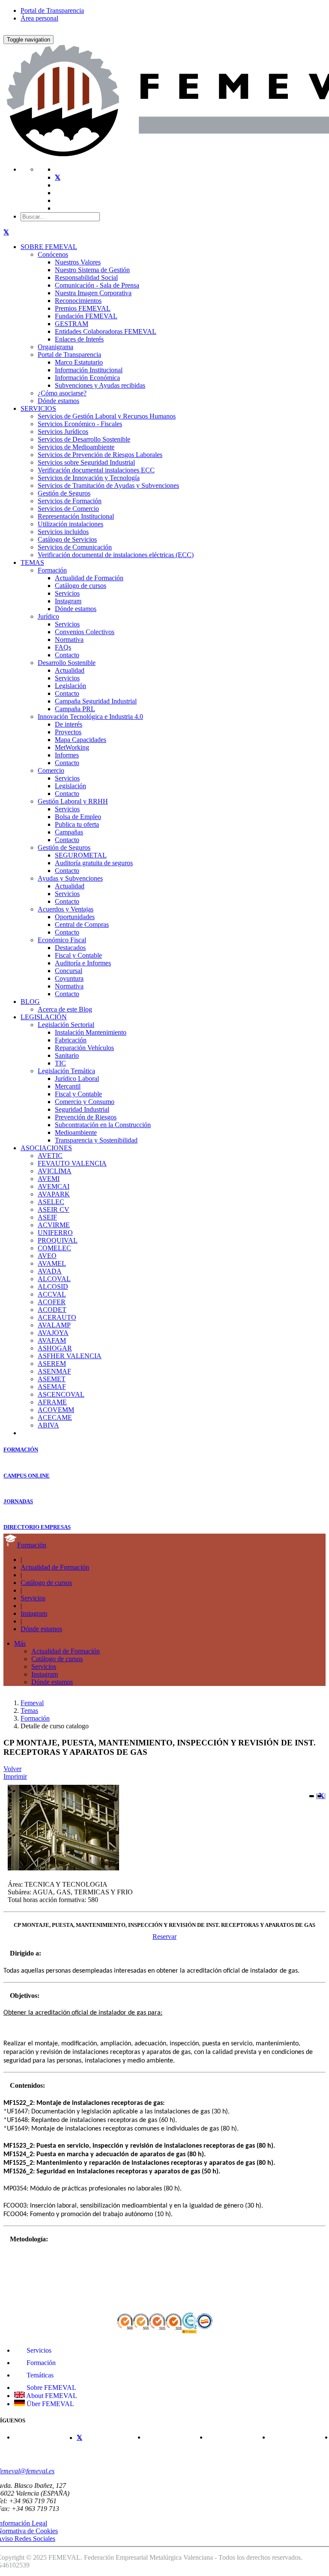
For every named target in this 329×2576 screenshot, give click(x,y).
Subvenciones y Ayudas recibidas (100, 385)
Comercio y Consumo (85, 1102)
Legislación (70, 686)
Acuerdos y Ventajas (66, 909)
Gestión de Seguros (64, 493)
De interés (69, 724)
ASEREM (52, 1364)
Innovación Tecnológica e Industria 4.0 (90, 717)
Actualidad (70, 670)
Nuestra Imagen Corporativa (93, 293)
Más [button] (20, 1643)
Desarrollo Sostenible (67, 663)
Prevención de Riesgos (86, 1117)
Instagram (68, 601)
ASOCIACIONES (46, 1148)
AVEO (47, 1256)
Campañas (69, 832)
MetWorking (72, 747)
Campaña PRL (75, 709)
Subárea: (19, 1892)
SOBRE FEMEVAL (49, 247)
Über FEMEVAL (49, 2404)
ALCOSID (53, 1287)
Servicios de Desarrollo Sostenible (84, 439)
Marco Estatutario (79, 362)
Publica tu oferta (77, 824)
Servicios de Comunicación (75, 547)
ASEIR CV (54, 1209)
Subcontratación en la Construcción (103, 1125)
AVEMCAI (54, 1186)
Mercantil (68, 1086)
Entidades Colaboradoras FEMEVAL (106, 331)
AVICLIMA (55, 1171)
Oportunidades (75, 917)
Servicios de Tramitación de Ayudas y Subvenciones (108, 485)
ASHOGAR (55, 1348)
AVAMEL (52, 1263)
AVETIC (50, 1156)
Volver (12, 1769)
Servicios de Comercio (68, 509)
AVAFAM (52, 1340)
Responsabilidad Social (86, 277)
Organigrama (55, 347)
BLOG (30, 1002)
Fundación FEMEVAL (86, 316)
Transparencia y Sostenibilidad (96, 1140)
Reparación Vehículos (84, 1048)
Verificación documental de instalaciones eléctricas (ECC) (116, 555)
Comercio (51, 770)
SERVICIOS (38, 408)
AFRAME (52, 1402)
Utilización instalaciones (70, 524)
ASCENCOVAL (61, 1394)
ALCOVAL (54, 1279)
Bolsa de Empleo (78, 817)
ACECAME (55, 1417)
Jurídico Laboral (77, 1079)
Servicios (67, 593)
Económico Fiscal (62, 940)
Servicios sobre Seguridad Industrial (86, 462)
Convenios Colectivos (85, 632)
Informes (67, 755)
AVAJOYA (53, 1333)
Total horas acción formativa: (47, 1900)
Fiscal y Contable (78, 955)
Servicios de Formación (70, 501)
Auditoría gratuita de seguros (94, 863)
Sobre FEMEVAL (51, 2388)
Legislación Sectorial (66, 1025)
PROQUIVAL (58, 1240)
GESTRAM (72, 324)
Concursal (69, 971)
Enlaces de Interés (79, 339)
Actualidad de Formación (89, 578)
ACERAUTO (57, 1317)
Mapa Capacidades (81, 740)
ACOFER (52, 1302)
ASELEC (51, 1202)
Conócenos (53, 254)
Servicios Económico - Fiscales (80, 424)
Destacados (70, 948)
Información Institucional (89, 370)
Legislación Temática (66, 1071)
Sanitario (67, 1055)
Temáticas (39, 2375)
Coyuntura (69, 978)
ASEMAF (52, 1387)
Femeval (32, 1703)
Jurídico (48, 616)
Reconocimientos (78, 301)
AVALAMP (54, 1325)
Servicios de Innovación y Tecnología (89, 478)
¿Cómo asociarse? (62, 393)
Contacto (67, 655)
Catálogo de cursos (81, 586)
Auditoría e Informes (83, 963)
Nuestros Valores (78, 262)
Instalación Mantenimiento (91, 1032)
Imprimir (15, 1776)
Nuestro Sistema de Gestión (92, 270)
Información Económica (87, 378)
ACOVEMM (56, 1410)
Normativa (69, 640)
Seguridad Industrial (82, 1109)
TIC (60, 1063)
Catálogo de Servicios (67, 539)
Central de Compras (82, 924)
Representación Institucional (76, 516)
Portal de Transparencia (52, 10)
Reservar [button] (164, 1936)
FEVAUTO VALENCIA (72, 1163)
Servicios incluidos (63, 532)
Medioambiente (76, 1132)
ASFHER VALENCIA (70, 1356)
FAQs (63, 647)
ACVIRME (54, 1225)
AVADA (50, 1271)
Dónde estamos (58, 401)
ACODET (52, 1310)
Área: (15, 1884)
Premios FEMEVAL (83, 308)
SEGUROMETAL (81, 855)
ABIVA (48, 1425)
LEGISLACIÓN (44, 1017)
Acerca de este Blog (65, 1009)
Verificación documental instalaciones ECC (96, 470)
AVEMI (49, 1179)
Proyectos (68, 732)
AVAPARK (54, 1194)
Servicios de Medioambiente (76, 447)
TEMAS (32, 562)
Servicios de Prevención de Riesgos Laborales (100, 455)
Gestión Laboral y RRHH (73, 801)
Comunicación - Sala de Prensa (97, 285)
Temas (29, 1711)
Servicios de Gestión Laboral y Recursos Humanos (107, 416)
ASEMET (52, 1379)
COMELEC (54, 1248)
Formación (52, 570)
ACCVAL (52, 1294)
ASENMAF (54, 1371)
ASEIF (47, 1217)
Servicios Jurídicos (63, 432)
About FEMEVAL (51, 2396)
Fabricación (71, 1040)
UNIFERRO (55, 1233)
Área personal (39, 18)
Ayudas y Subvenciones (70, 878)
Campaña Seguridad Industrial (96, 701)
